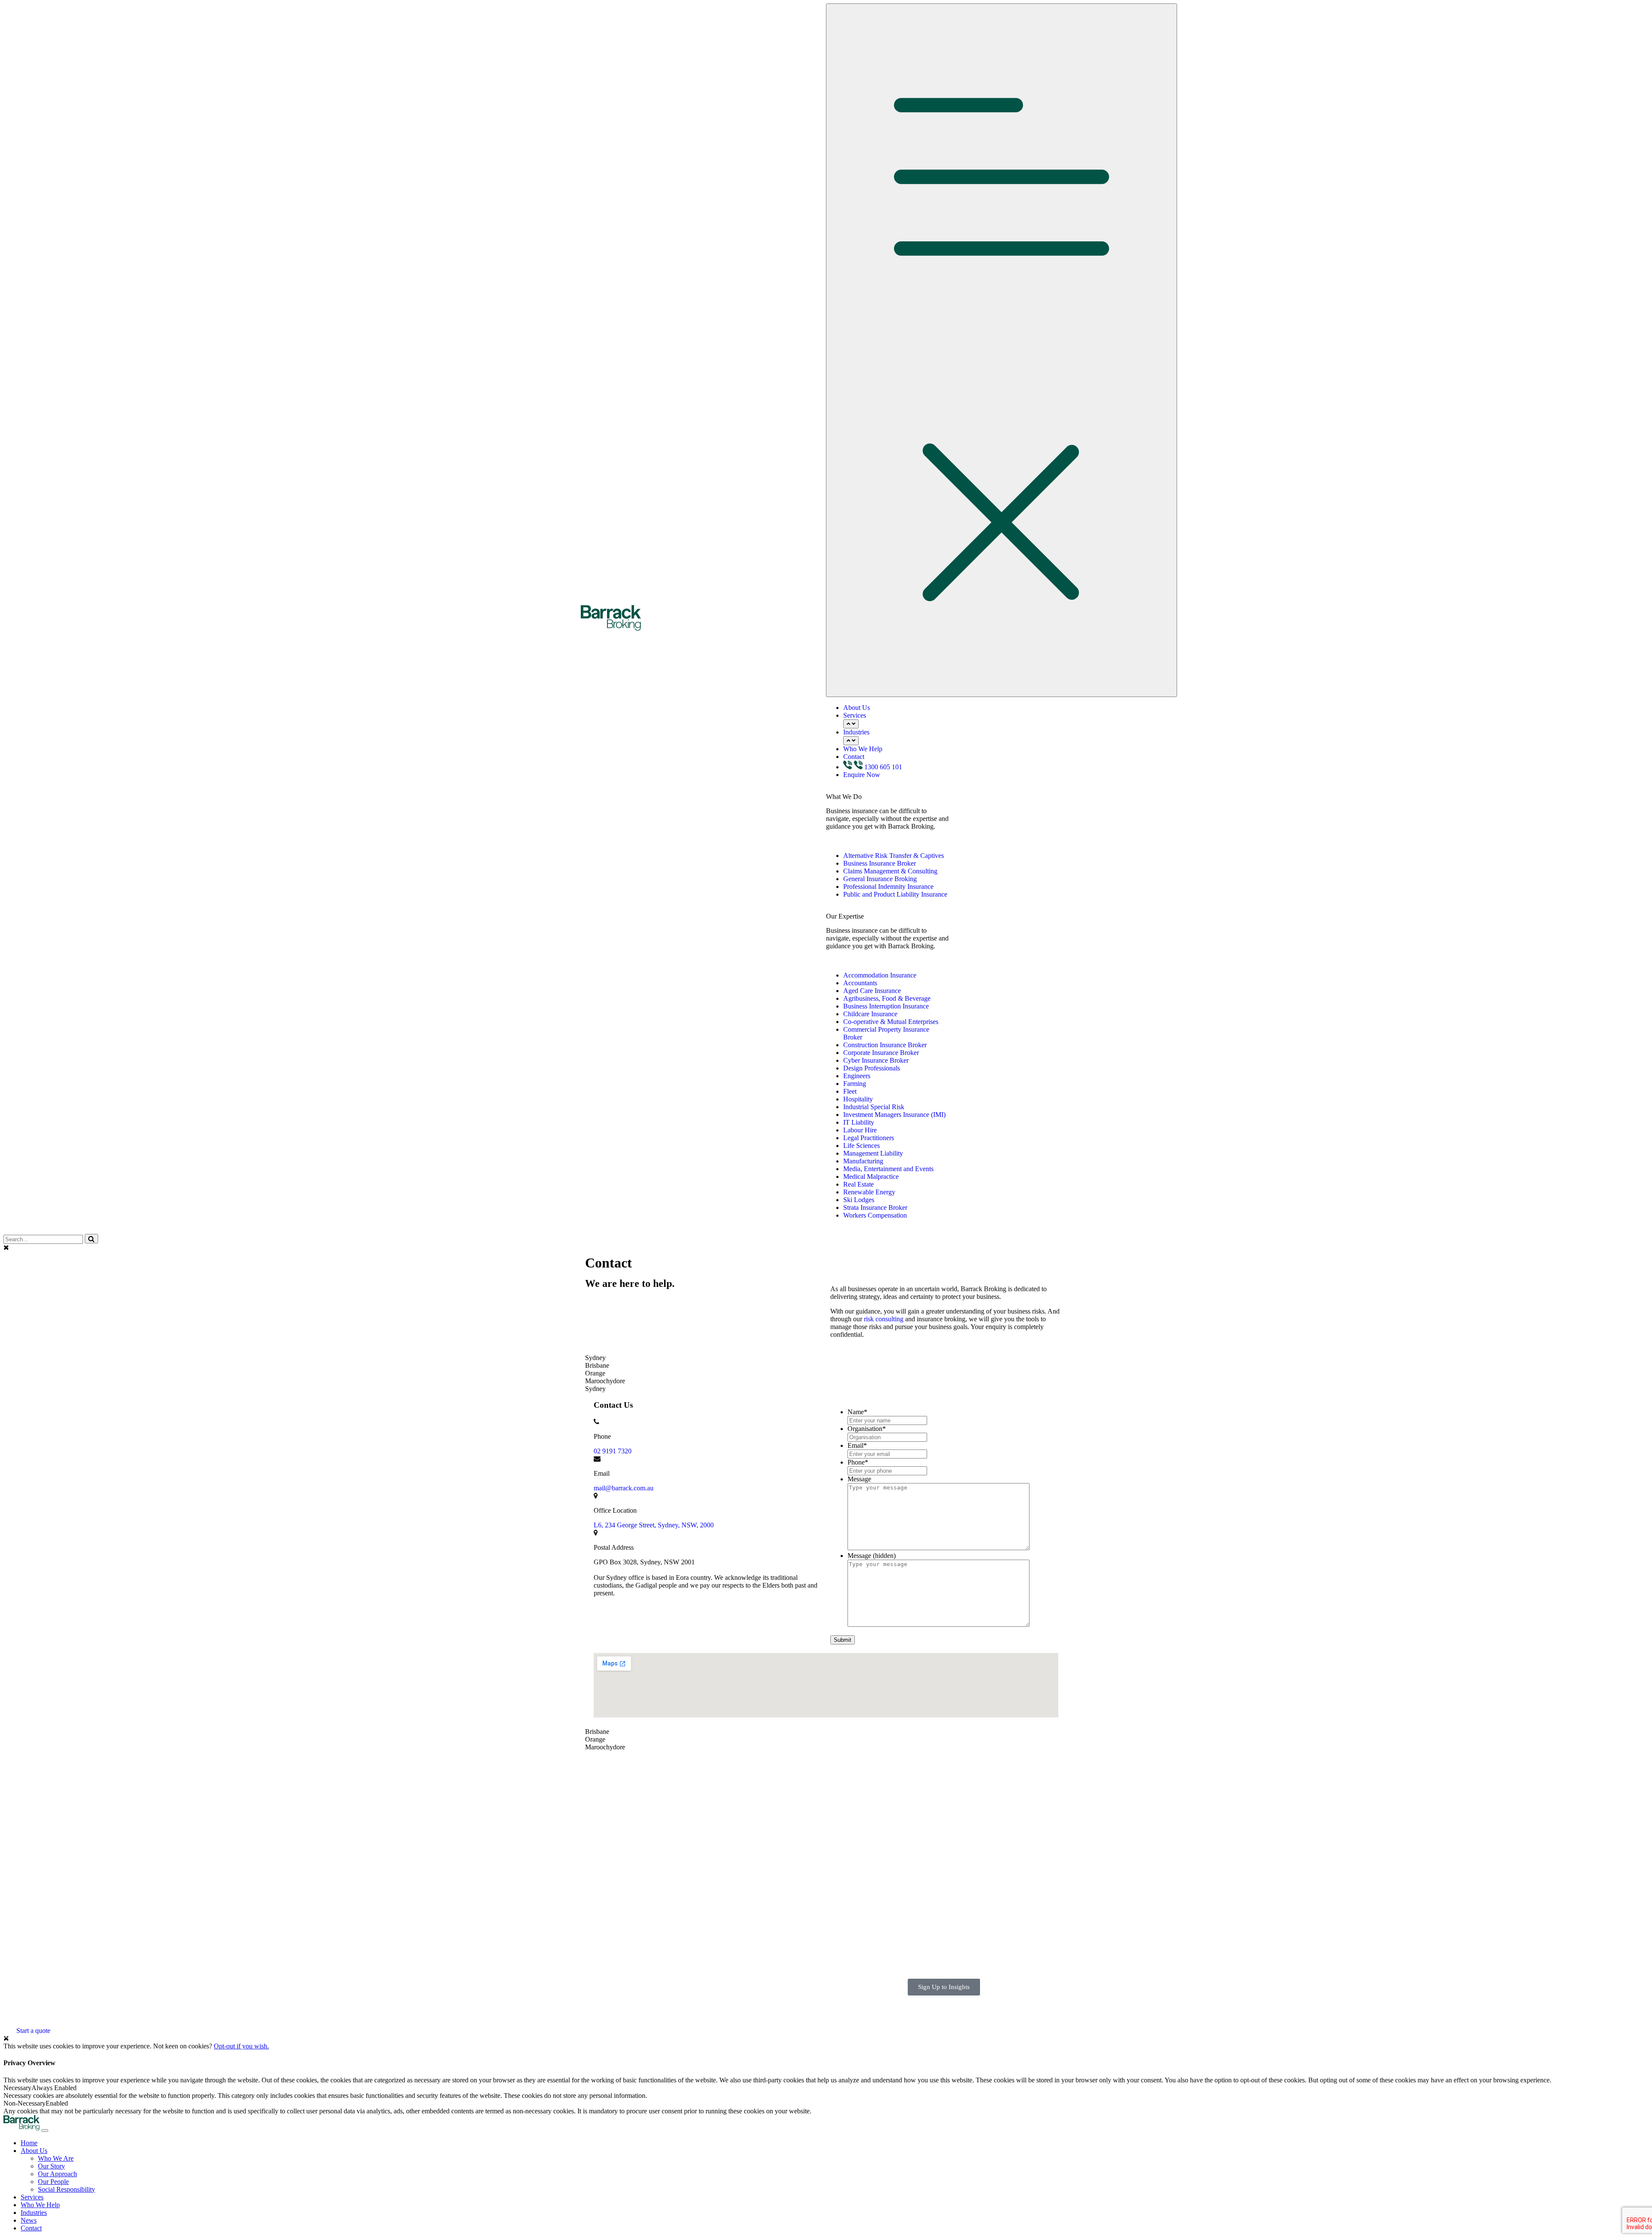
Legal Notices (600, 2023)
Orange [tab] (595, 1373)
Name (857, 1412)
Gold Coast (940, 1805)
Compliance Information (614, 2000)
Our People (53, 2182)
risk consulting (884, 1319)
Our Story (51, 2166)
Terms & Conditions (608, 2007)
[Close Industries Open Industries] (851, 741)
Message (859, 1479)
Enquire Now (862, 775)
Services (855, 715)
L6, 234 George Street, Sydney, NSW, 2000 (654, 1525)
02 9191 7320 (613, 1451)
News (769, 1797)
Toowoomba (942, 1852)
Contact (854, 757)
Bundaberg (940, 1790)
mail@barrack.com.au (624, 1488)
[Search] (91, 1239)
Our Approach (57, 2174)
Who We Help (863, 749)
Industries (856, 732)
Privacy (591, 2015)
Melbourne (940, 1821)
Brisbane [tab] (597, 1365)
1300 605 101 (883, 767)
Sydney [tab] (595, 1358)
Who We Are (56, 2158)
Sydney (935, 1844)
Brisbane (937, 1782)
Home (29, 2143)
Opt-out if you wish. (241, 2046)
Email (857, 1445)
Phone (858, 1462)
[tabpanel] (826, 1560)
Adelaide (937, 1774)
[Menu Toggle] (1002, 350)
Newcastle (939, 1828)
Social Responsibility (66, 2189)
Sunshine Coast (946, 1836)
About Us (857, 708)
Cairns (934, 1797)
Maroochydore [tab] (605, 1381)
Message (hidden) (872, 1556)
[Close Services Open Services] (851, 724)
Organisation (867, 1429)
